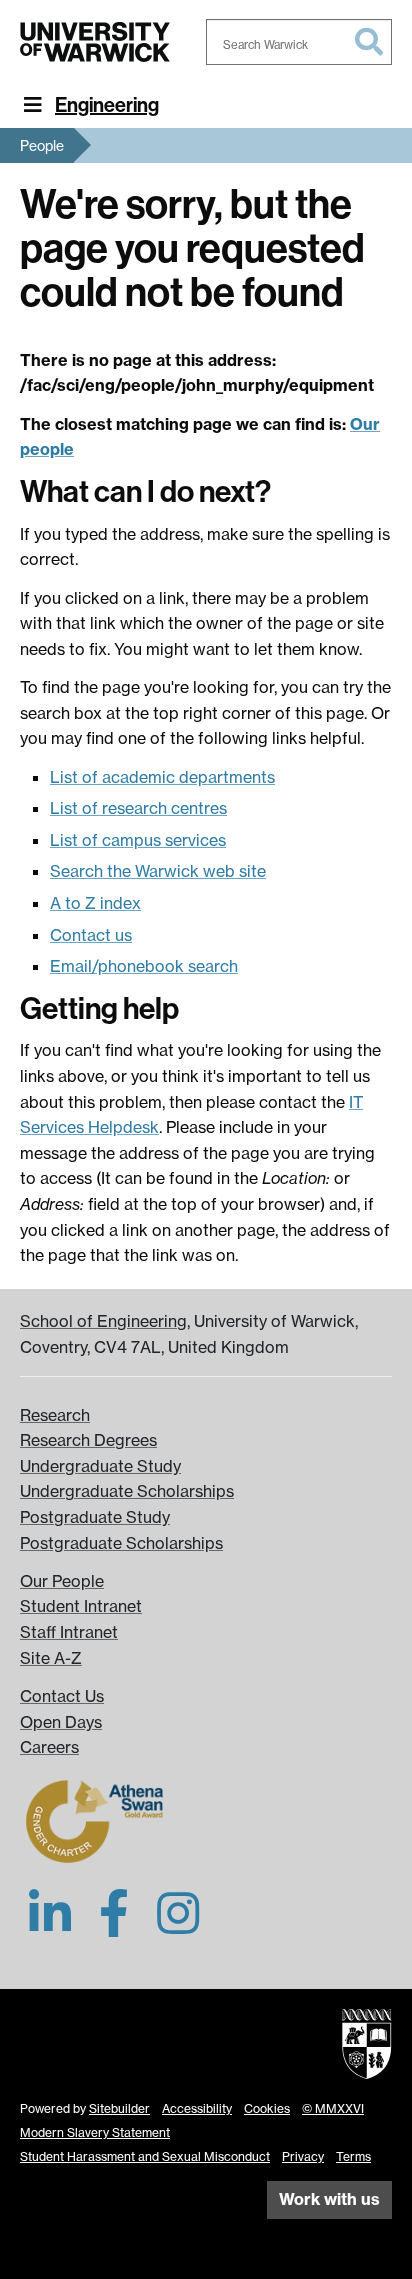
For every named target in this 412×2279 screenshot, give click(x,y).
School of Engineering (103, 1321)
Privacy (303, 2156)
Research (55, 1415)
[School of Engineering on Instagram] (178, 1925)
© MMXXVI (333, 2108)
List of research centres (138, 808)
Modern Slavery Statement (95, 2132)
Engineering (107, 105)
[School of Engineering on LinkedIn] (50, 1925)
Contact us (91, 935)
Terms (353, 2156)
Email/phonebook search (144, 966)
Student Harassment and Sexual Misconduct (145, 2156)
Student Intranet (81, 1606)
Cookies (267, 2108)
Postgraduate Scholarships (121, 1543)
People (42, 145)
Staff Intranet (69, 1632)
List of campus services (138, 840)
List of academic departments (162, 777)
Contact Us (62, 1696)
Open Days (61, 1722)
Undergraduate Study (100, 1466)
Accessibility (197, 2108)
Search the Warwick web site (158, 871)
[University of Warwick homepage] (95, 42)
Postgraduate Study (95, 1517)
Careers (49, 1747)
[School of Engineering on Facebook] (114, 1925)
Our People (62, 1581)
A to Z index (95, 903)
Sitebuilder (119, 2108)
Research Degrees (88, 1440)
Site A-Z (51, 1658)
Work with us (329, 2199)
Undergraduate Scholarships (127, 1491)
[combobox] (299, 42)
